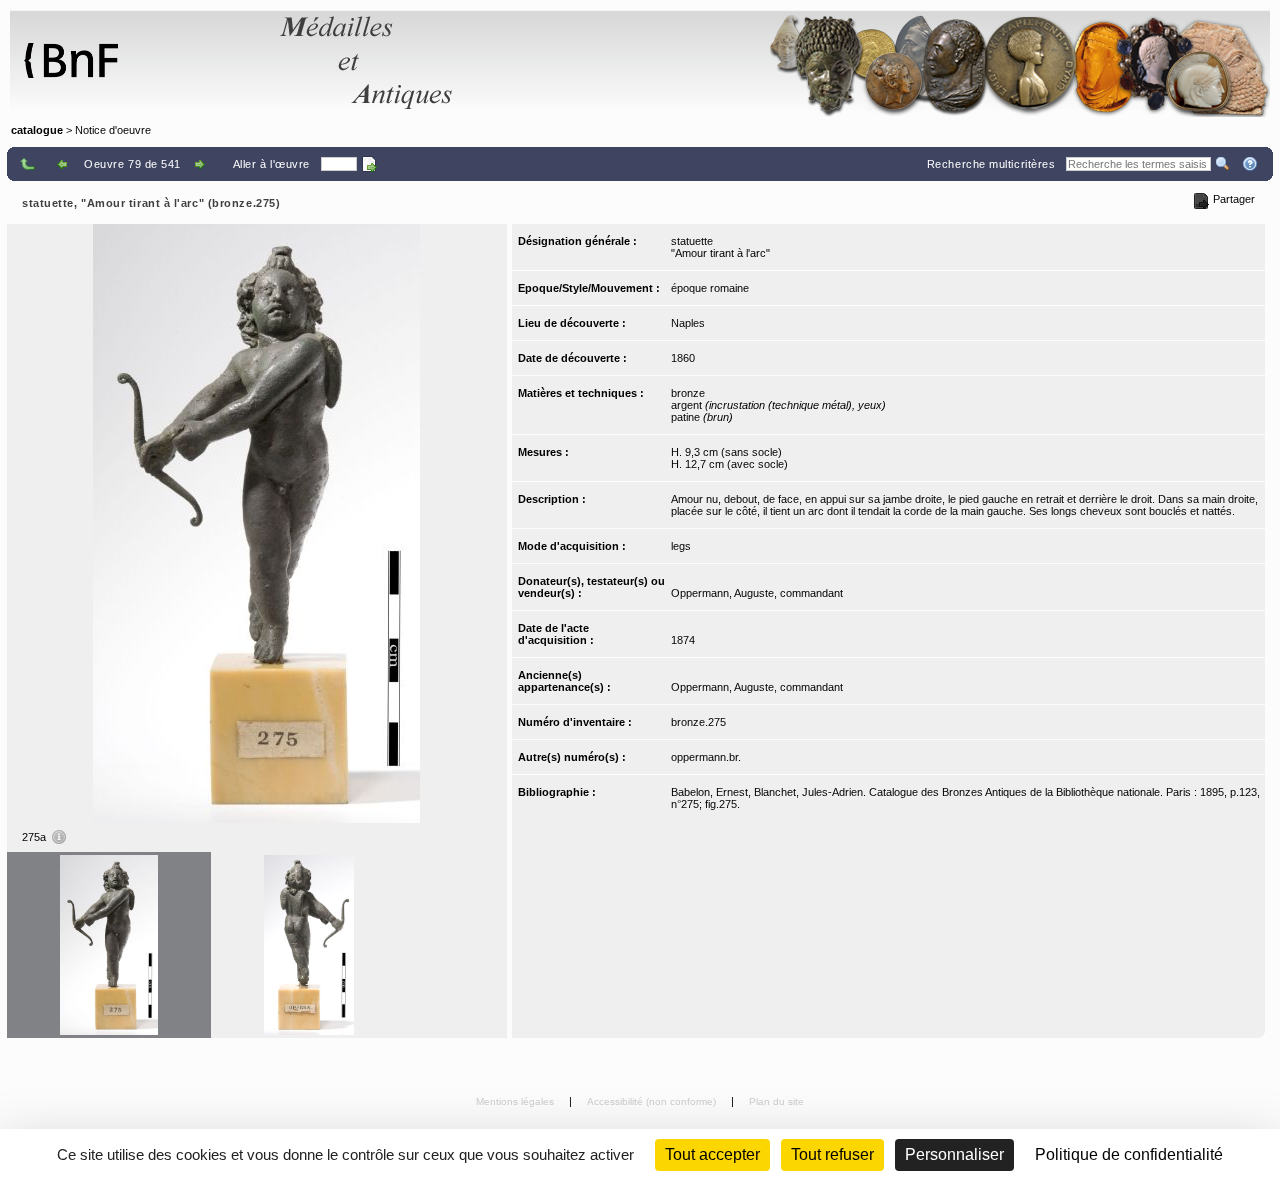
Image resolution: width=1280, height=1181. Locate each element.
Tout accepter (712, 1154)
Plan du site (776, 1101)
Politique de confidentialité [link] (1129, 1154)
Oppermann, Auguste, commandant (757, 593)
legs (681, 546)
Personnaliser (954, 1154)
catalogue (37, 130)
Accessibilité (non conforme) (653, 1101)
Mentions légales (516, 1101)
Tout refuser (832, 1154)
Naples (688, 323)
